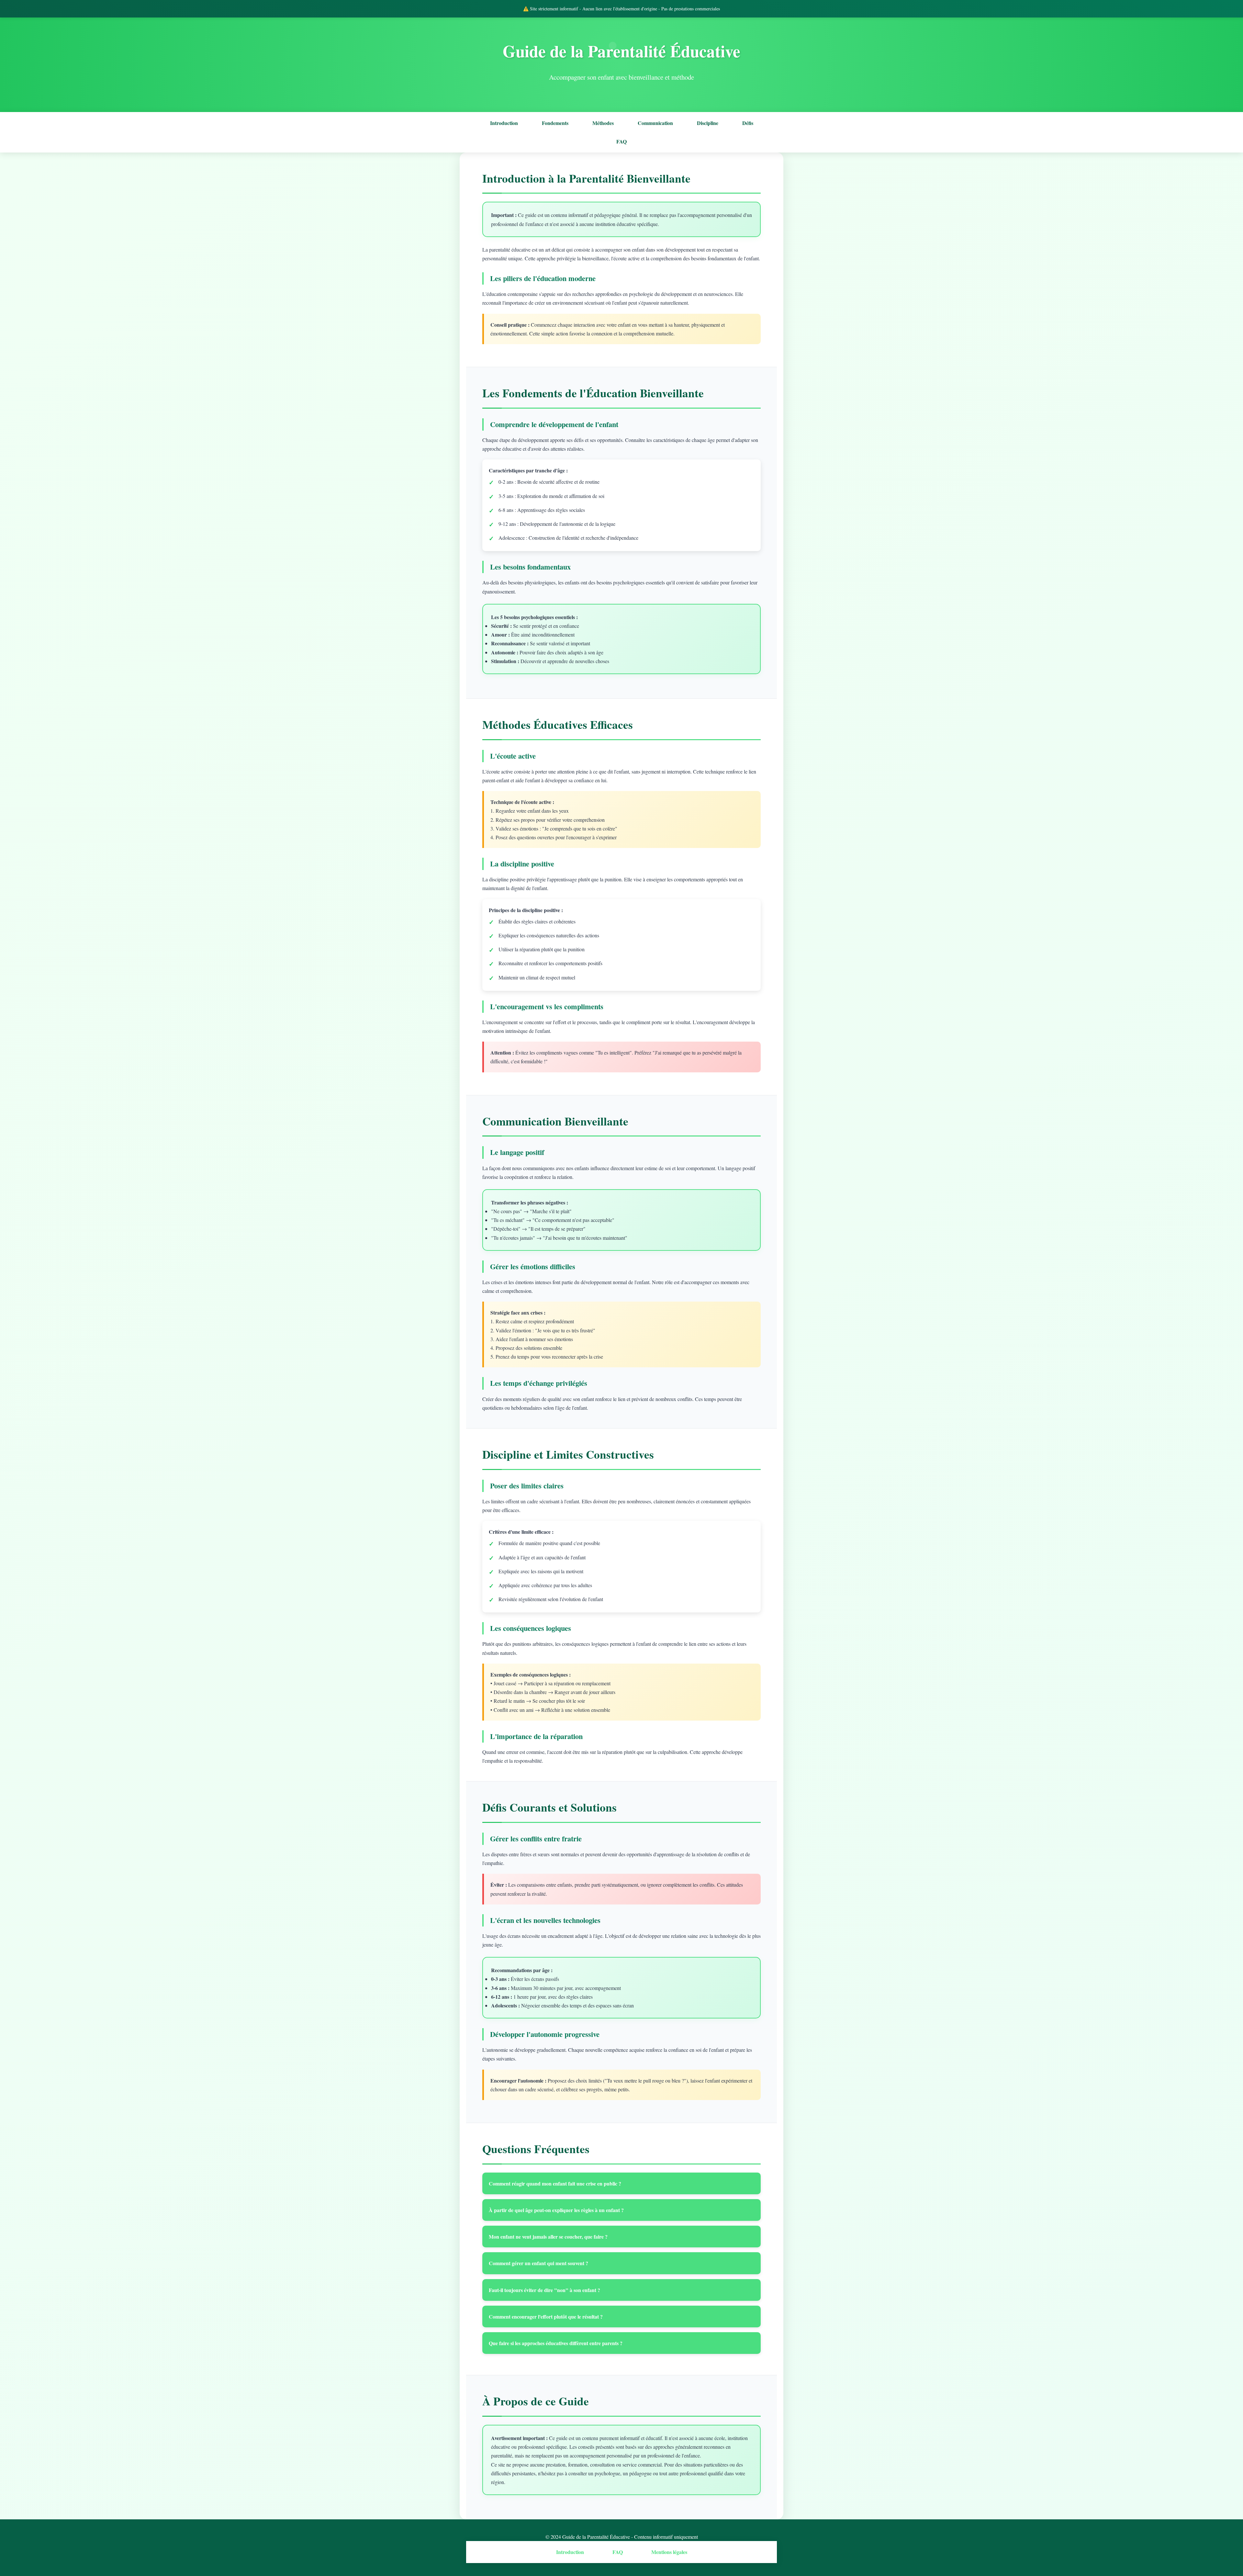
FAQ (621, 141)
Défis (748, 123)
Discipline (708, 123)
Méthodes (603, 123)
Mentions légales (669, 2552)
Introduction (504, 123)
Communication (655, 123)
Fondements (555, 123)
